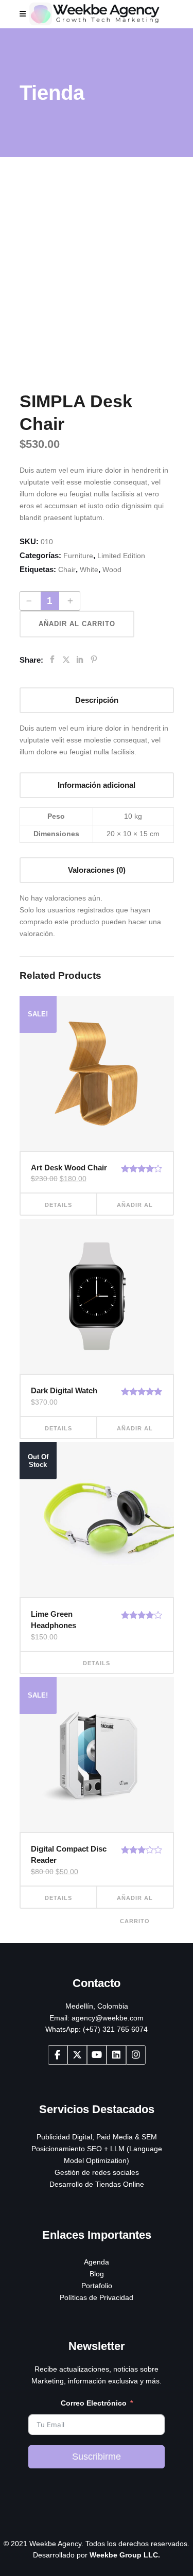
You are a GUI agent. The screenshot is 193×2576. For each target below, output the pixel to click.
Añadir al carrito (77, 624)
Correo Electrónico (94, 2403)
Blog (97, 2274)
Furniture (78, 556)
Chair (67, 569)
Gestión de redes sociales (97, 2172)
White (89, 569)
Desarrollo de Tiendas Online (97, 2184)
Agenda (97, 2262)
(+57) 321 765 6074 (115, 2029)
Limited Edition (121, 556)
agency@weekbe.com (108, 2018)
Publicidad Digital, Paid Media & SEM (97, 2137)
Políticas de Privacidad (97, 2297)
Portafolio (97, 2286)
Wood (112, 569)
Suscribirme (97, 2457)
